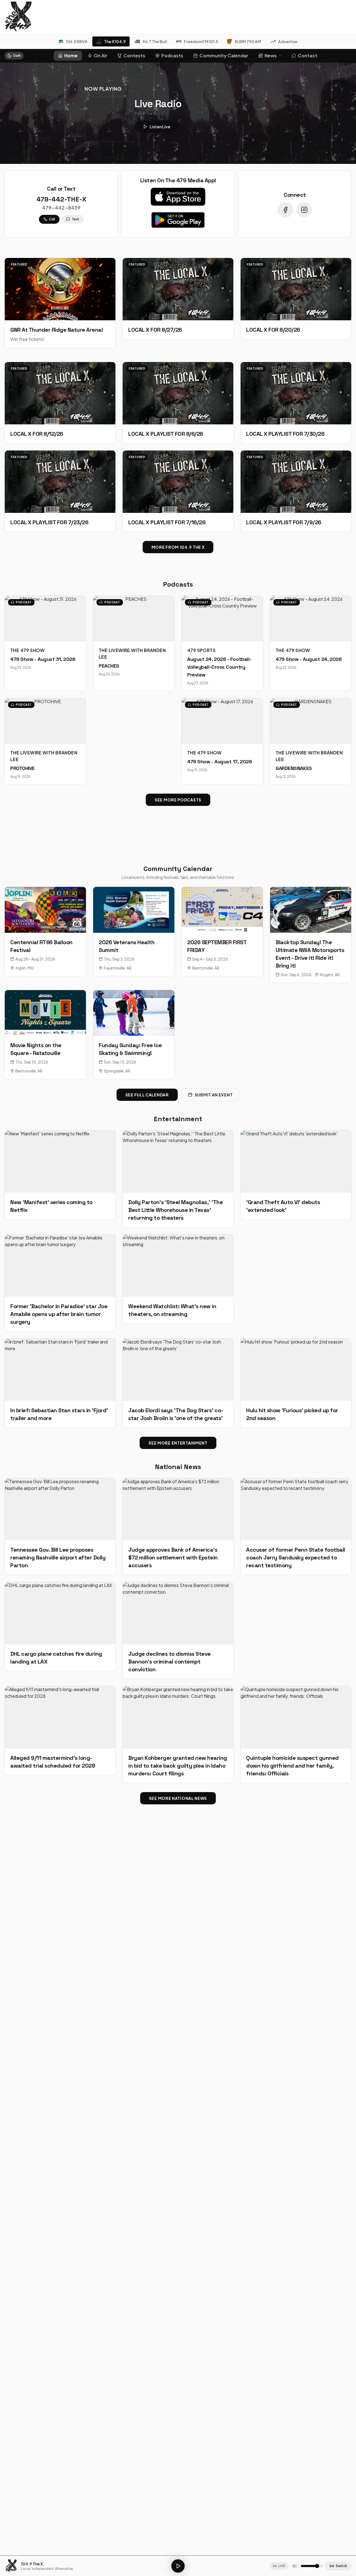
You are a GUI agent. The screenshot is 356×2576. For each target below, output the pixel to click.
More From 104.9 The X (178, 547)
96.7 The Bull (155, 41)
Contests (134, 56)
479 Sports (201, 650)
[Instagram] (304, 210)
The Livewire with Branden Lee (132, 654)
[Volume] (295, 2566)
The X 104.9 (115, 41)
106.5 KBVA (77, 41)
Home (71, 56)
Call (52, 219)
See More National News (178, 1798)
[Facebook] (285, 210)
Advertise (288, 41)
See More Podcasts (178, 800)
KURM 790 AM (248, 41)
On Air (101, 56)
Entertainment (178, 1119)
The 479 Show (28, 650)
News (271, 56)
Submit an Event (214, 1095)
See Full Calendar (147, 1095)
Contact (308, 56)
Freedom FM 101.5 (201, 41)
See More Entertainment (178, 1443)
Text (76, 219)
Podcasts (172, 56)
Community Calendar (224, 56)
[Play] (178, 2566)
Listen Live (160, 127)
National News (178, 1467)
